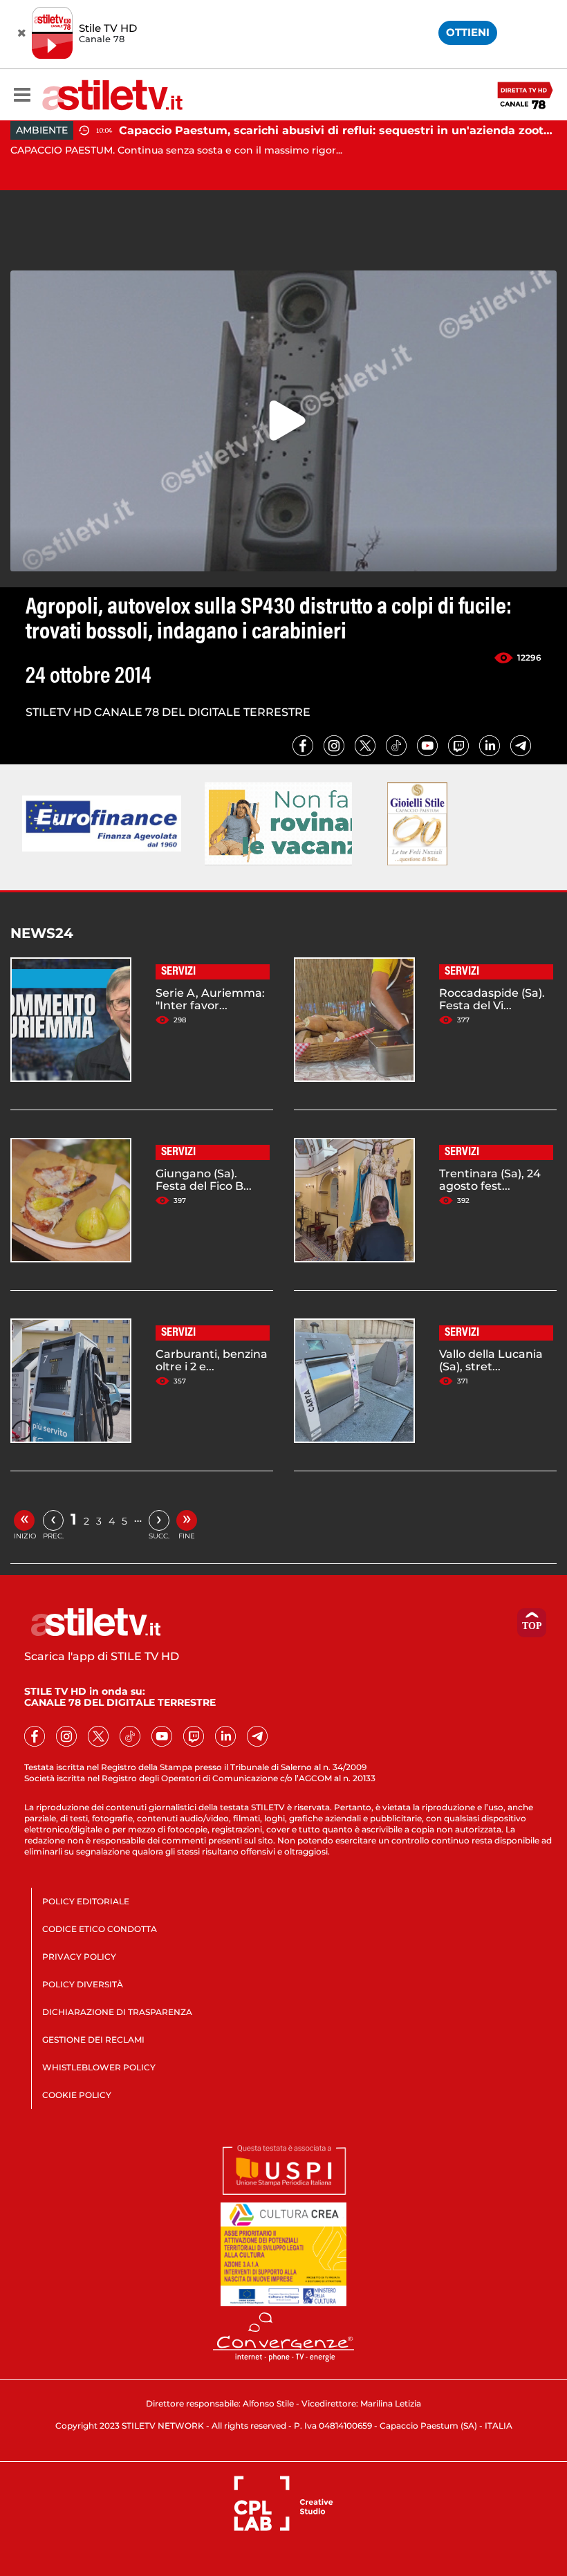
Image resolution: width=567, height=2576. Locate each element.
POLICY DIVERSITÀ (83, 1984)
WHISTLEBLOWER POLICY (99, 2067)
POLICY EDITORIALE (86, 1901)
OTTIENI (468, 32)
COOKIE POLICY (77, 2095)
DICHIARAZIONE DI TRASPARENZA (117, 2012)
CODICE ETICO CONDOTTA (100, 1929)
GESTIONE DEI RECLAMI (93, 2040)
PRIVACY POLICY (79, 1957)
